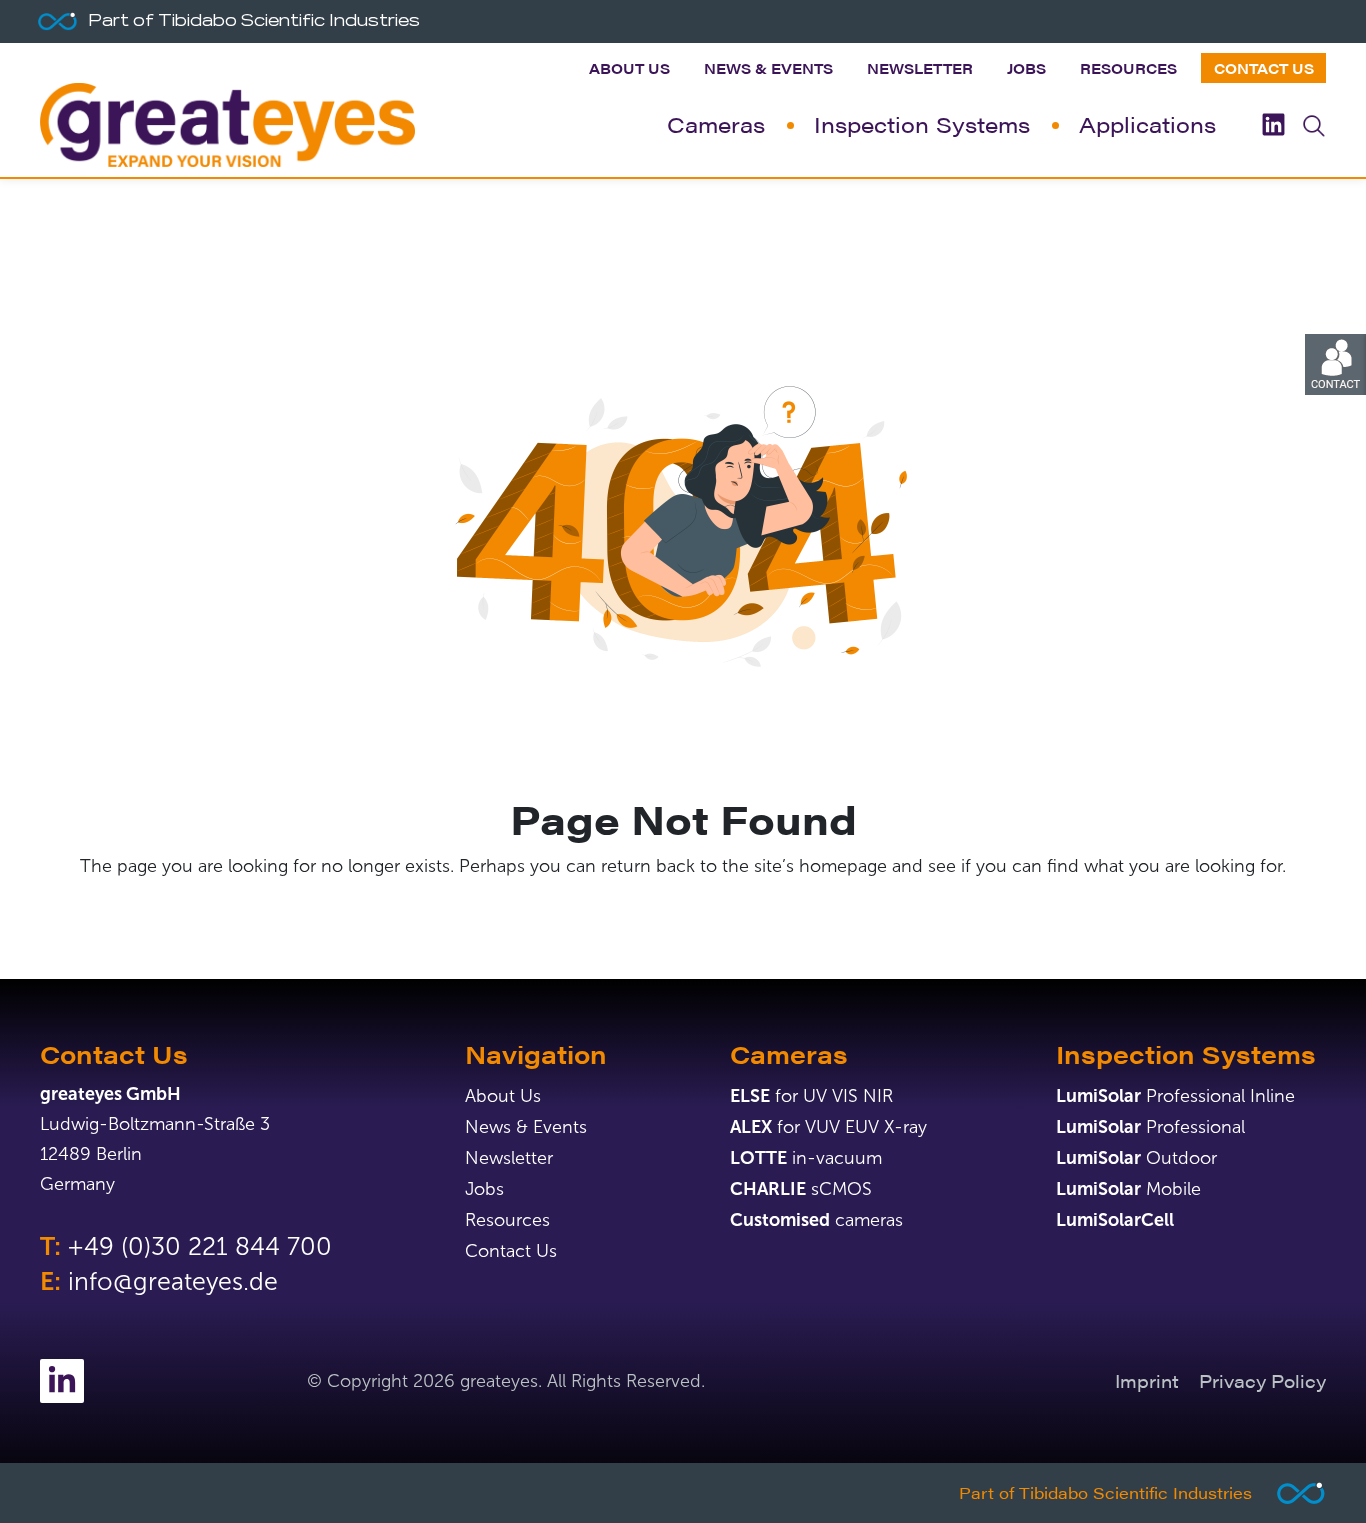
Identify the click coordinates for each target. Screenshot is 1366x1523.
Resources (1128, 68)
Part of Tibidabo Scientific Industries (1105, 1492)
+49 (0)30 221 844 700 (199, 1246)
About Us (629, 68)
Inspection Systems (922, 123)
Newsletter (920, 68)
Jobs (1026, 68)
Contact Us (1264, 68)
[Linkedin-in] (62, 1381)
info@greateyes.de (173, 1281)
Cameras (716, 123)
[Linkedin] (1273, 124)
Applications (1147, 123)
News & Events (768, 68)
